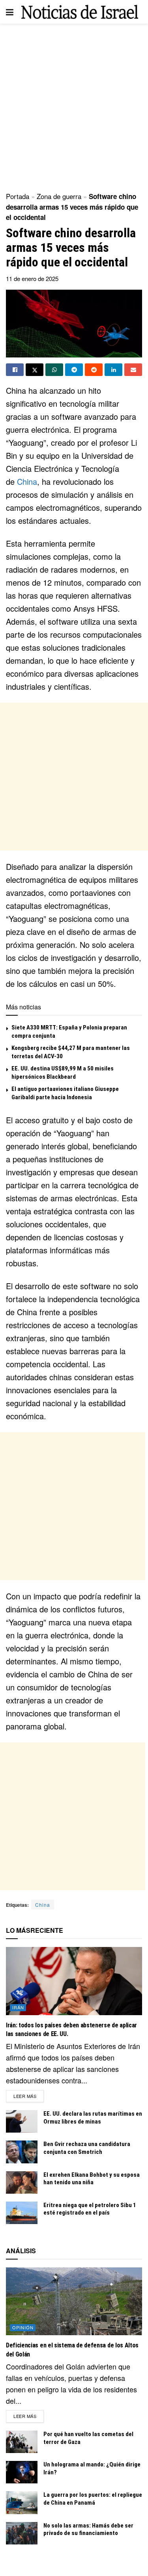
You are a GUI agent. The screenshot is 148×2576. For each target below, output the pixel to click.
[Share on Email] (133, 370)
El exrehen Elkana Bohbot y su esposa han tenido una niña (92, 2179)
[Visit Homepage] (80, 12)
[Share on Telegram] (74, 370)
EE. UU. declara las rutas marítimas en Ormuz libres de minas (93, 2118)
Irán (18, 2007)
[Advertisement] (74, 105)
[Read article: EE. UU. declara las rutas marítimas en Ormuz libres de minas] (22, 2121)
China (27, 481)
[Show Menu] (10, 12)
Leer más (29, 2096)
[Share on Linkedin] (113, 370)
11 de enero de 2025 (32, 278)
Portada (18, 196)
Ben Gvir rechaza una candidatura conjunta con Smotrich (87, 2148)
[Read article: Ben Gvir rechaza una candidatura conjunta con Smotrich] (22, 2152)
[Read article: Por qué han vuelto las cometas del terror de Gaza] (22, 2442)
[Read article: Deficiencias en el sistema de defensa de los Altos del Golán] (74, 2301)
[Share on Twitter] (35, 370)
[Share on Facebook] (15, 370)
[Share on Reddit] (94, 370)
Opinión (23, 2327)
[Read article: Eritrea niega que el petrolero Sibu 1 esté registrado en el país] (22, 2213)
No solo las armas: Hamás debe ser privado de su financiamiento (88, 2529)
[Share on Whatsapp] (54, 370)
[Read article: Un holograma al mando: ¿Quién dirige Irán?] (22, 2472)
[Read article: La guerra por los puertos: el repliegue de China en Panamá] (22, 2502)
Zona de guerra (59, 196)
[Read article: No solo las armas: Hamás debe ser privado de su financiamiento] (22, 2533)
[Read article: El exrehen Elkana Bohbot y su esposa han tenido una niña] (22, 2182)
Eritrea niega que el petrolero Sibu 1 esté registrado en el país (90, 2209)
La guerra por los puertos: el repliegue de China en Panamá (93, 2499)
